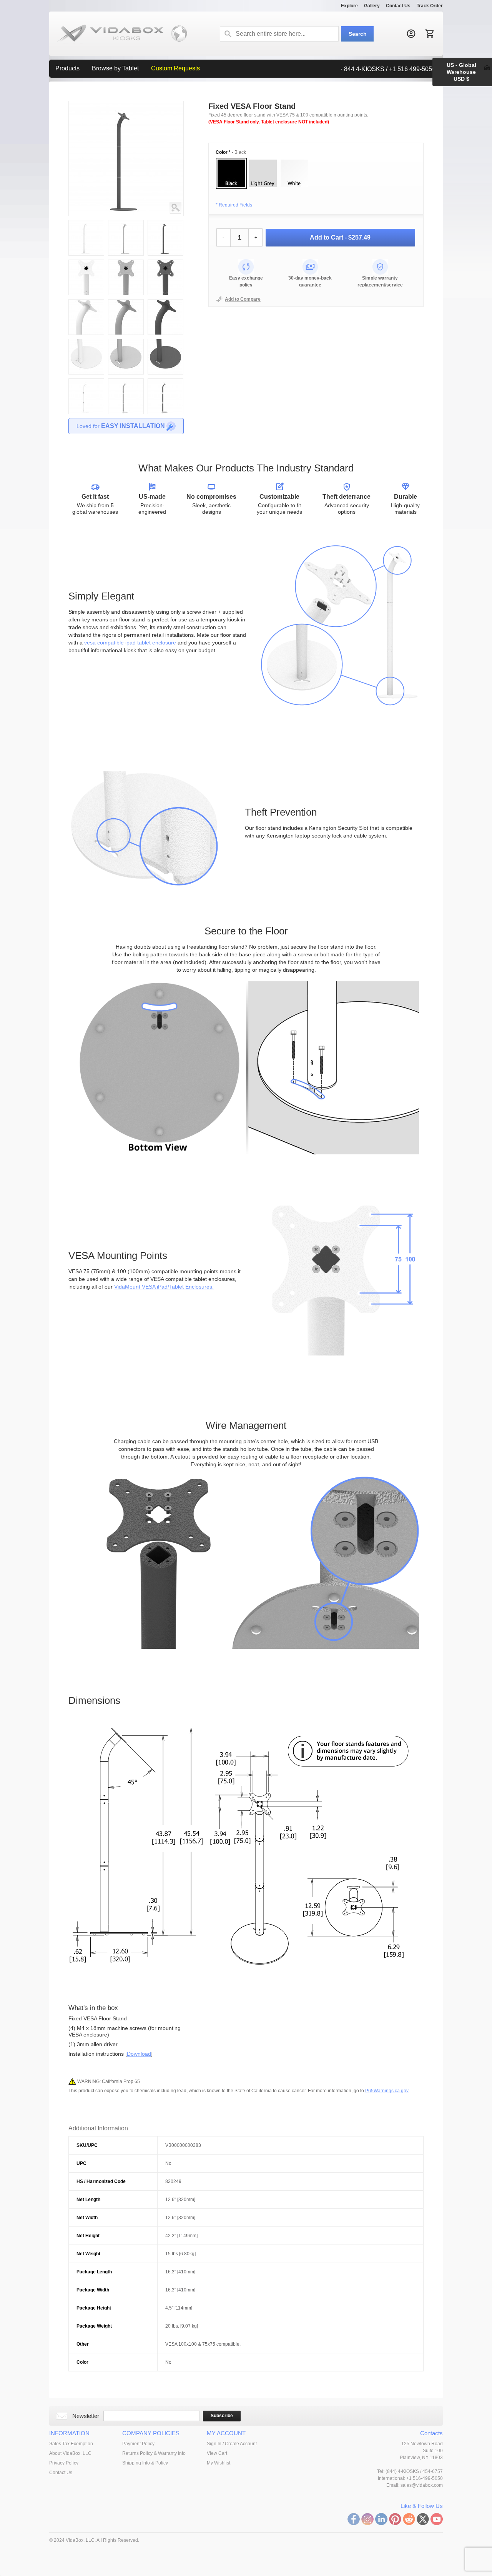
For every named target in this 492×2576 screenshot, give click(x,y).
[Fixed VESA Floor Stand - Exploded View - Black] (165, 382)
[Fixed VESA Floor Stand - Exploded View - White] (86, 382)
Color (223, 152)
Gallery (372, 6)
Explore (349, 6)
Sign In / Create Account (232, 2444)
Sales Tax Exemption (71, 2444)
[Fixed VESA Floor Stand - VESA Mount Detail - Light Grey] (126, 303)
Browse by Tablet (115, 68)
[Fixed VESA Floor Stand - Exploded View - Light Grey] (126, 382)
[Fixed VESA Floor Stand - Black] (165, 224)
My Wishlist (219, 2463)
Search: (228, 34)
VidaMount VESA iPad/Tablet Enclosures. (164, 1287)
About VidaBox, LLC (70, 2453)
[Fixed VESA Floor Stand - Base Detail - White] (86, 343)
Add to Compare (243, 299)
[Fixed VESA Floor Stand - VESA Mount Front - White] (86, 263)
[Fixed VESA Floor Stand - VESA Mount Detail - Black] (165, 303)
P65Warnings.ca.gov (387, 2091)
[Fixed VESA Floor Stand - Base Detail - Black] (165, 343)
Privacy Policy (64, 2463)
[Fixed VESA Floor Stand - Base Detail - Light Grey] (126, 343)
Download (139, 2054)
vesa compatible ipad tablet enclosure (130, 643)
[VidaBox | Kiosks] (118, 34)
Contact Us (398, 6)
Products (67, 68)
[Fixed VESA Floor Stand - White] (180, 207)
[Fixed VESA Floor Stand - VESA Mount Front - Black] (165, 263)
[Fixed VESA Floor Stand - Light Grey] (126, 224)
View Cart (217, 2453)
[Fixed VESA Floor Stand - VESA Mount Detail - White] (86, 303)
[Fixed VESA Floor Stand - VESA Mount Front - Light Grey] (126, 263)
